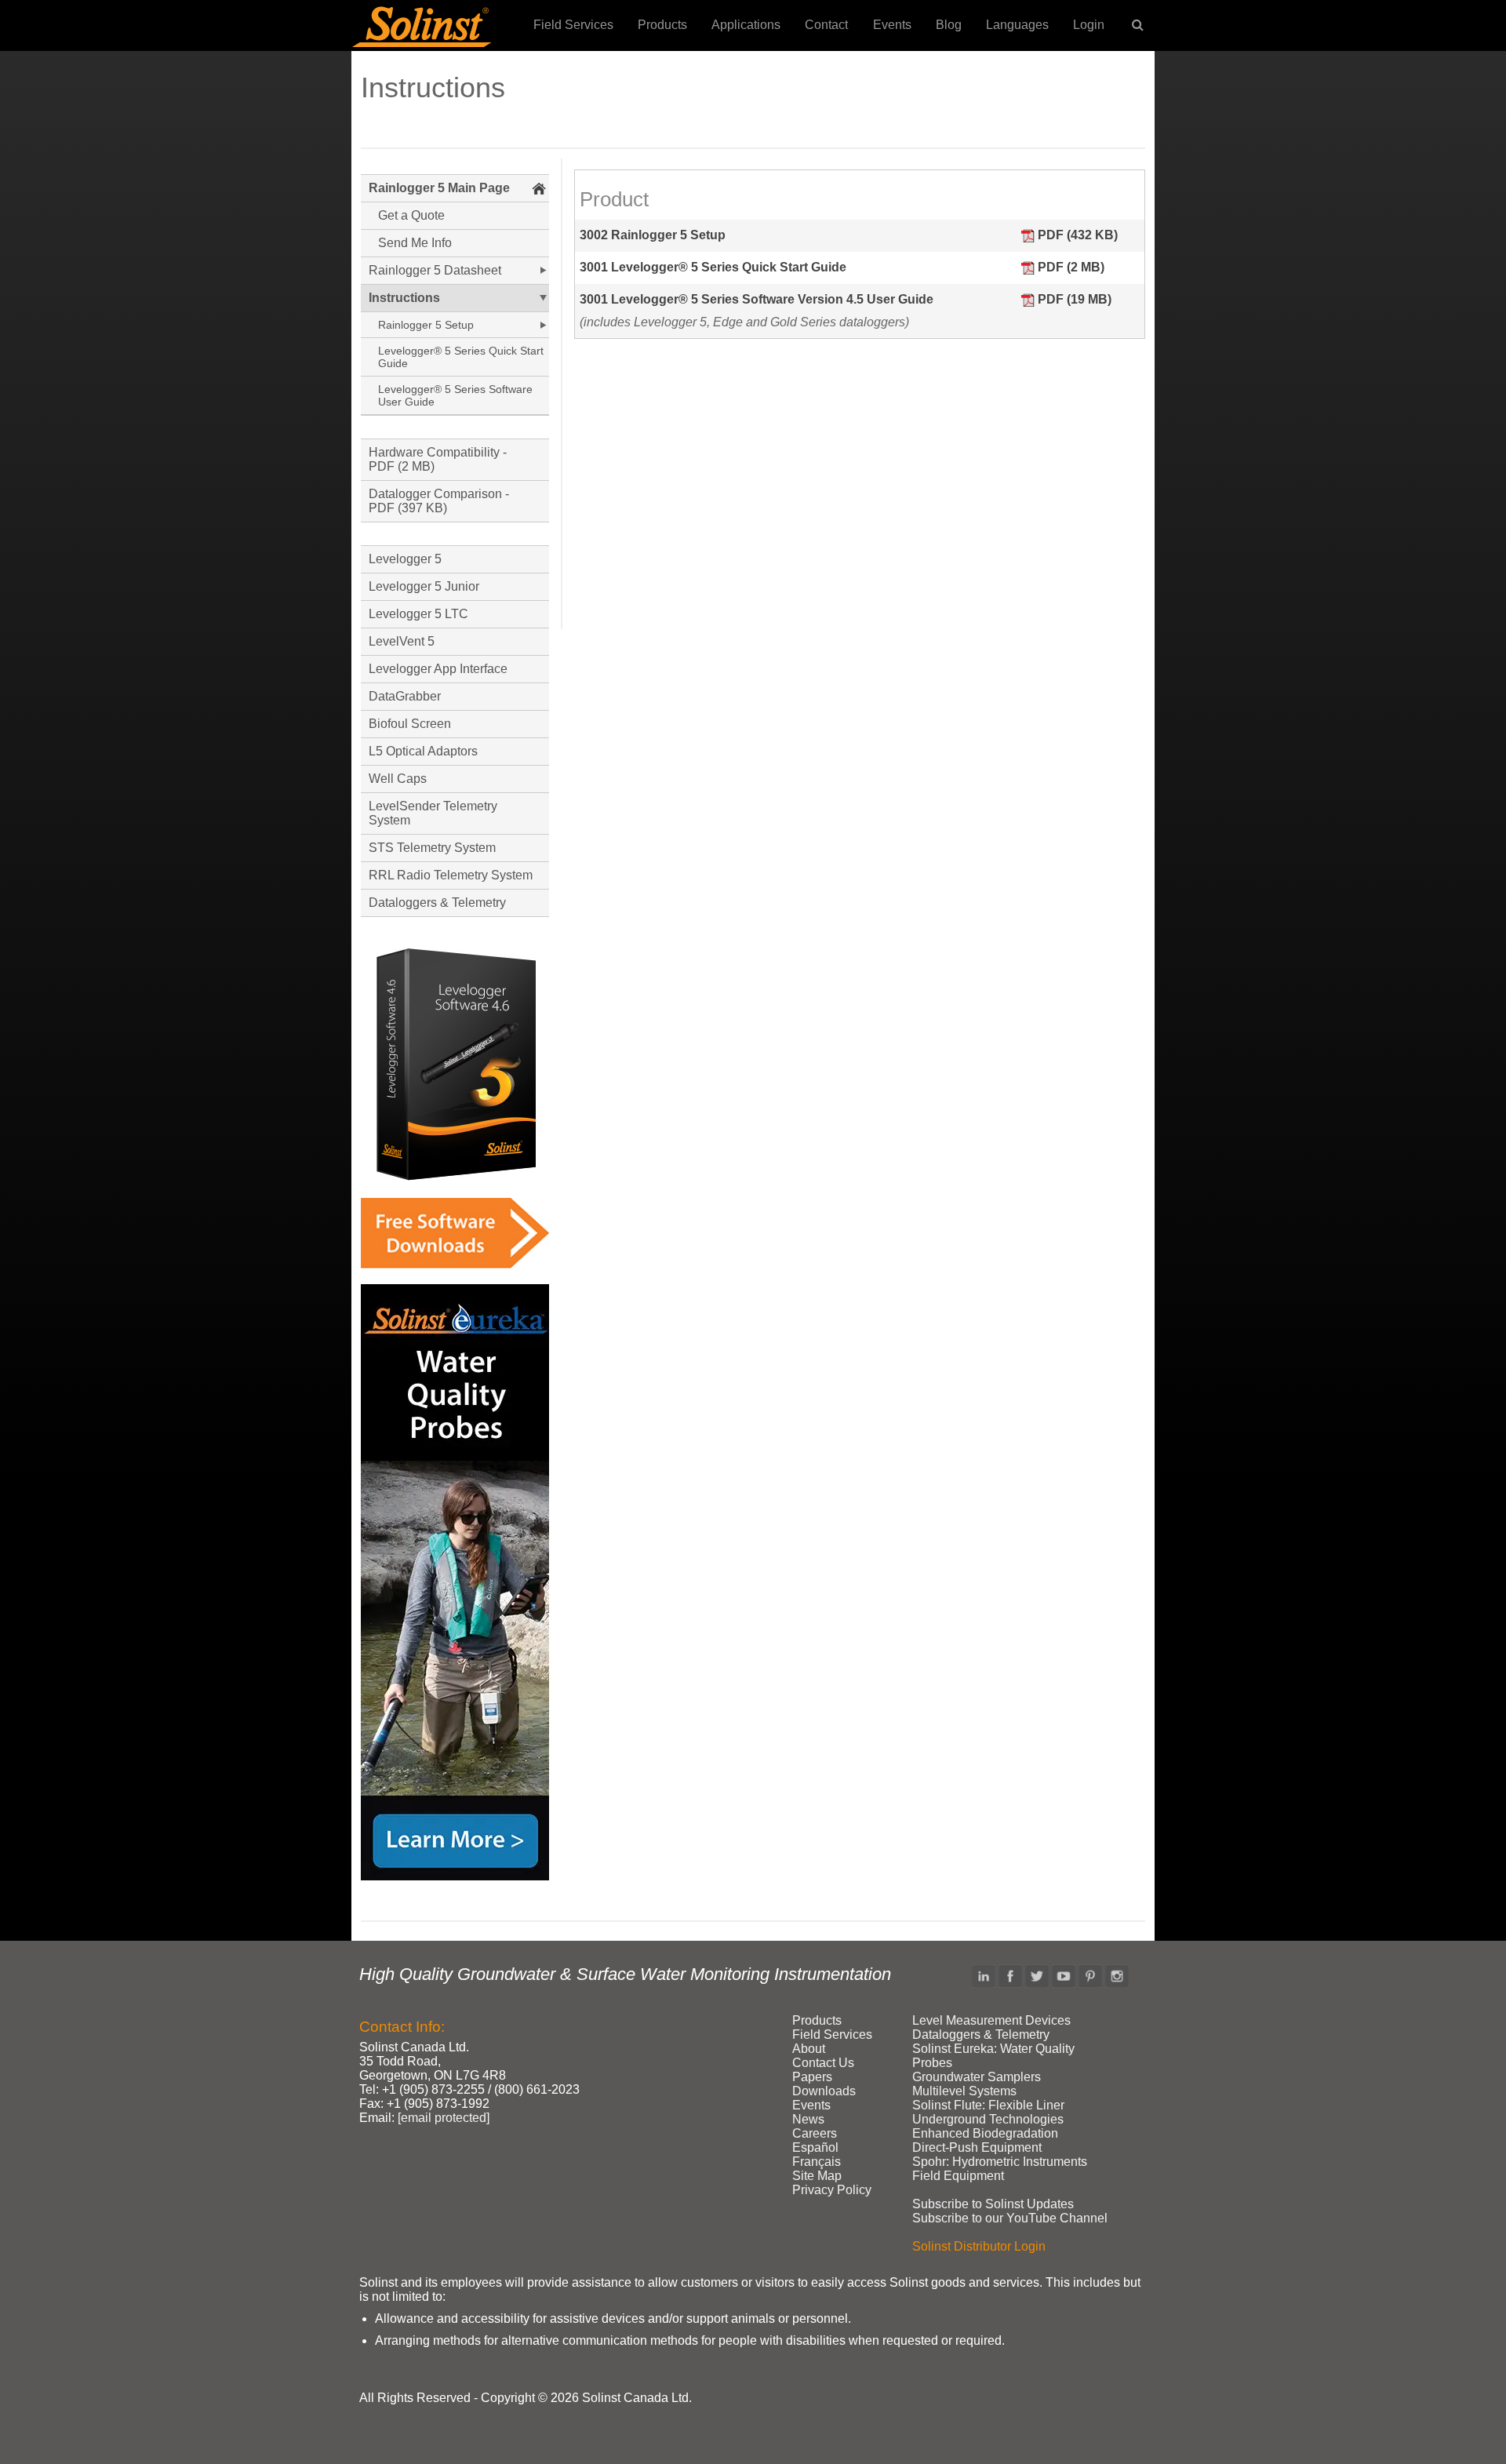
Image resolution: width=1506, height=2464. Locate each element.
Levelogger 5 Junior (424, 586)
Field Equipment (958, 2176)
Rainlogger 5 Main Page (439, 188)
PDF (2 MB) (1071, 267)
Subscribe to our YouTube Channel (1010, 2218)
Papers (812, 2077)
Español (815, 2147)
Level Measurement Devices (991, 2020)
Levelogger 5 (405, 559)
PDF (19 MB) (1075, 299)
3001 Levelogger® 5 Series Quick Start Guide (713, 267)
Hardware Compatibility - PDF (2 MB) (438, 459)
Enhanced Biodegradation (985, 2133)
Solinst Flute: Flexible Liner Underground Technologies (988, 2112)
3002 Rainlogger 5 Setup (653, 235)
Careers (815, 2133)
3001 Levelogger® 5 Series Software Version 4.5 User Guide (757, 299)
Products (662, 25)
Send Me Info (415, 243)
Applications (746, 25)
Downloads (824, 2091)
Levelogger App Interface (438, 669)
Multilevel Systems (964, 2091)
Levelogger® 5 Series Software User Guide (455, 395)
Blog (949, 25)
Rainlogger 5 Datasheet (435, 270)
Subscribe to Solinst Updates (993, 2204)
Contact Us (823, 2063)
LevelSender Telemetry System (433, 813)
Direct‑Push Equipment (977, 2147)
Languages (1017, 25)
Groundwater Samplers (977, 2077)
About (809, 2049)
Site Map (817, 2176)
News (808, 2119)
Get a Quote (411, 215)
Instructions (404, 298)
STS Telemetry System (432, 848)
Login (1089, 25)
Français (817, 2162)
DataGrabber (405, 696)
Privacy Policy (832, 2190)
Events (892, 25)
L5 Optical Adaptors (423, 751)
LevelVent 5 (402, 641)
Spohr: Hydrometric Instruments (1000, 2162)
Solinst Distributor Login (979, 2246)
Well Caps (398, 779)
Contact (826, 25)
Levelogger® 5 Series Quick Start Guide (461, 357)
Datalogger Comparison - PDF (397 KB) (439, 501)
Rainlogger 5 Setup (426, 325)
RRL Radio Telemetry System (451, 875)
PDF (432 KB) (1078, 235)
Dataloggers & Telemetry (437, 903)
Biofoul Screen (410, 724)
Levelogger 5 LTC (418, 614)
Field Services (573, 25)
